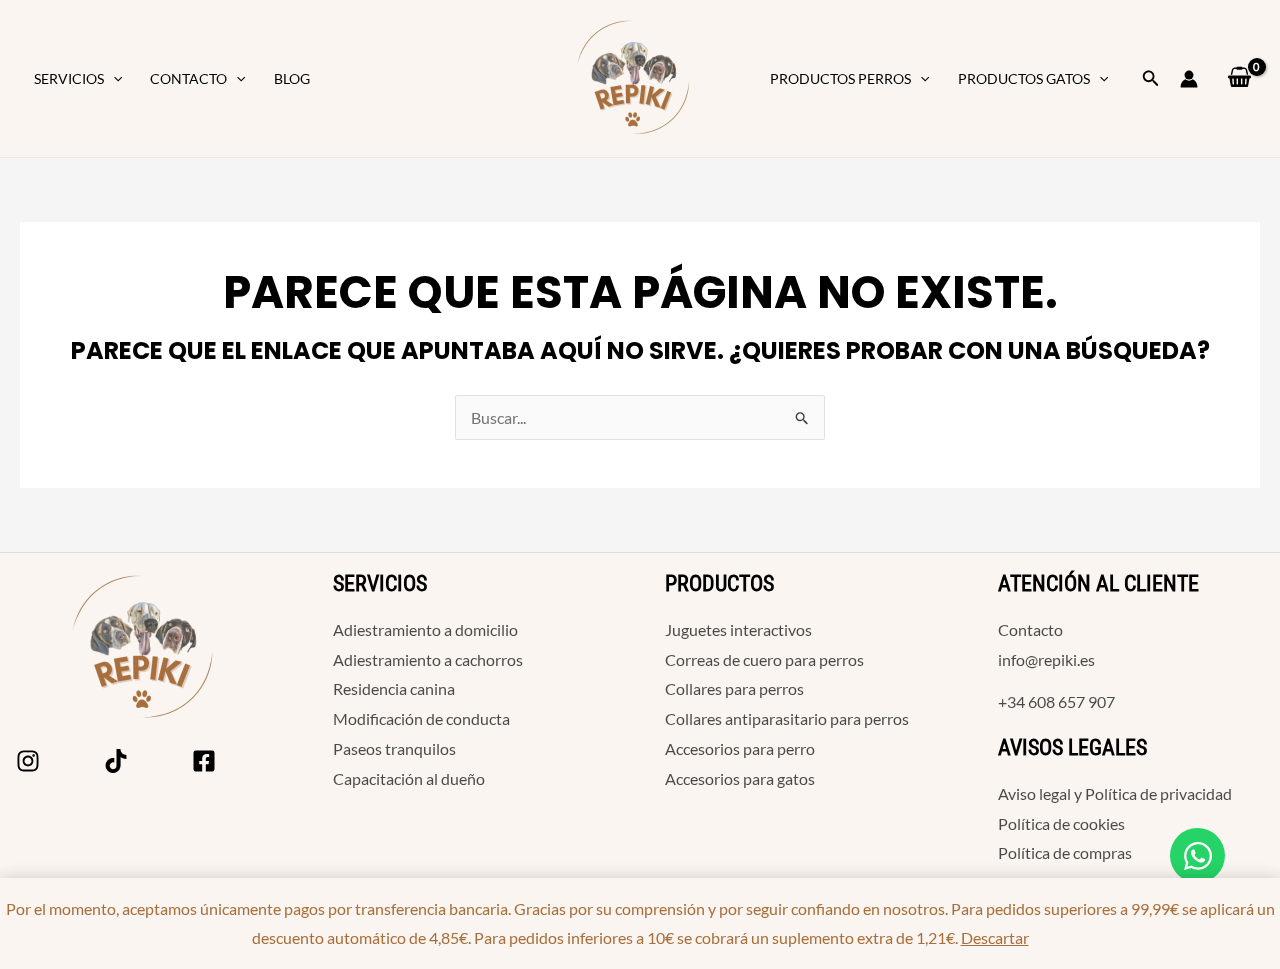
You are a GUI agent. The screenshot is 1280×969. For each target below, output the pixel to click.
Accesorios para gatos (740, 778)
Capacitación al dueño (409, 778)
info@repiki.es (1046, 659)
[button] (113, 79)
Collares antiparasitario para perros (787, 718)
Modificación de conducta (421, 718)
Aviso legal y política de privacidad (599, 592)
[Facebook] (204, 761)
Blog (292, 78)
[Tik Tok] (116, 761)
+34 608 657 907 (1056, 701)
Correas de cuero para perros (764, 659)
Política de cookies (453, 592)
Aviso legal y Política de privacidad (1115, 793)
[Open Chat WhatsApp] (1197, 855)
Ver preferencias (797, 550)
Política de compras (1065, 852)
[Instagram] (28, 761)
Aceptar (470, 550)
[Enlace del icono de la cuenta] (1189, 79)
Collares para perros (734, 688)
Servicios (69, 78)
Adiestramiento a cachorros (428, 659)
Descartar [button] (995, 937)
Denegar (628, 550)
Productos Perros (840, 78)
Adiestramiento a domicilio (425, 629)
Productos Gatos (1024, 78)
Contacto (188, 78)
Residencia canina (394, 688)
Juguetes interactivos (738, 629)
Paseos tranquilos (394, 748)
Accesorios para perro (740, 748)
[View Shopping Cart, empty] (1239, 78)
